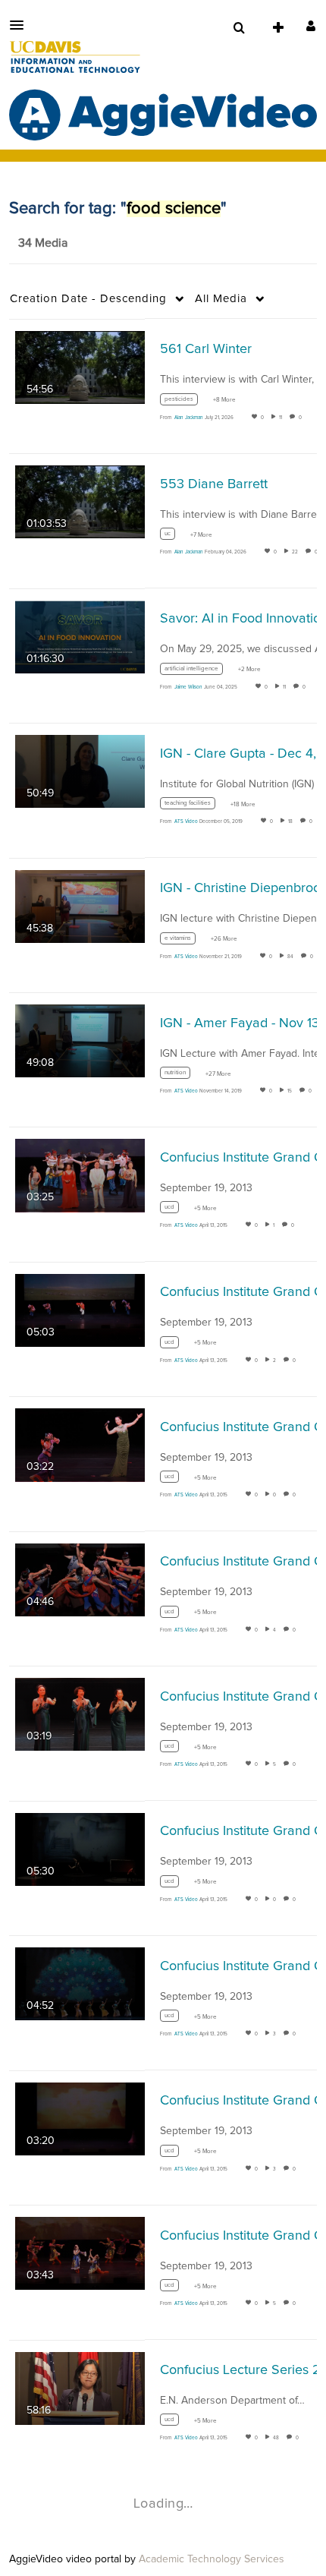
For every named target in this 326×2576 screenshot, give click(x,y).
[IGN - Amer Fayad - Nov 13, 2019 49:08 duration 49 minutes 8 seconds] (80, 1040)
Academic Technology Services (212, 2559)
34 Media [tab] (43, 243)
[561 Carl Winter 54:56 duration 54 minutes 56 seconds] (80, 367)
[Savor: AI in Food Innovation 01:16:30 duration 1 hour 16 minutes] (80, 636)
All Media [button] (221, 299)
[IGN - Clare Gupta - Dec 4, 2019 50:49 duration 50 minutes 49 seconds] (80, 771)
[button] (21, 25)
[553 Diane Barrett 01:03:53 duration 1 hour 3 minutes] (80, 502)
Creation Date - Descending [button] (88, 299)
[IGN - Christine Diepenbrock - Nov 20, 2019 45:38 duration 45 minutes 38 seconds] (80, 906)
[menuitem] (239, 28)
